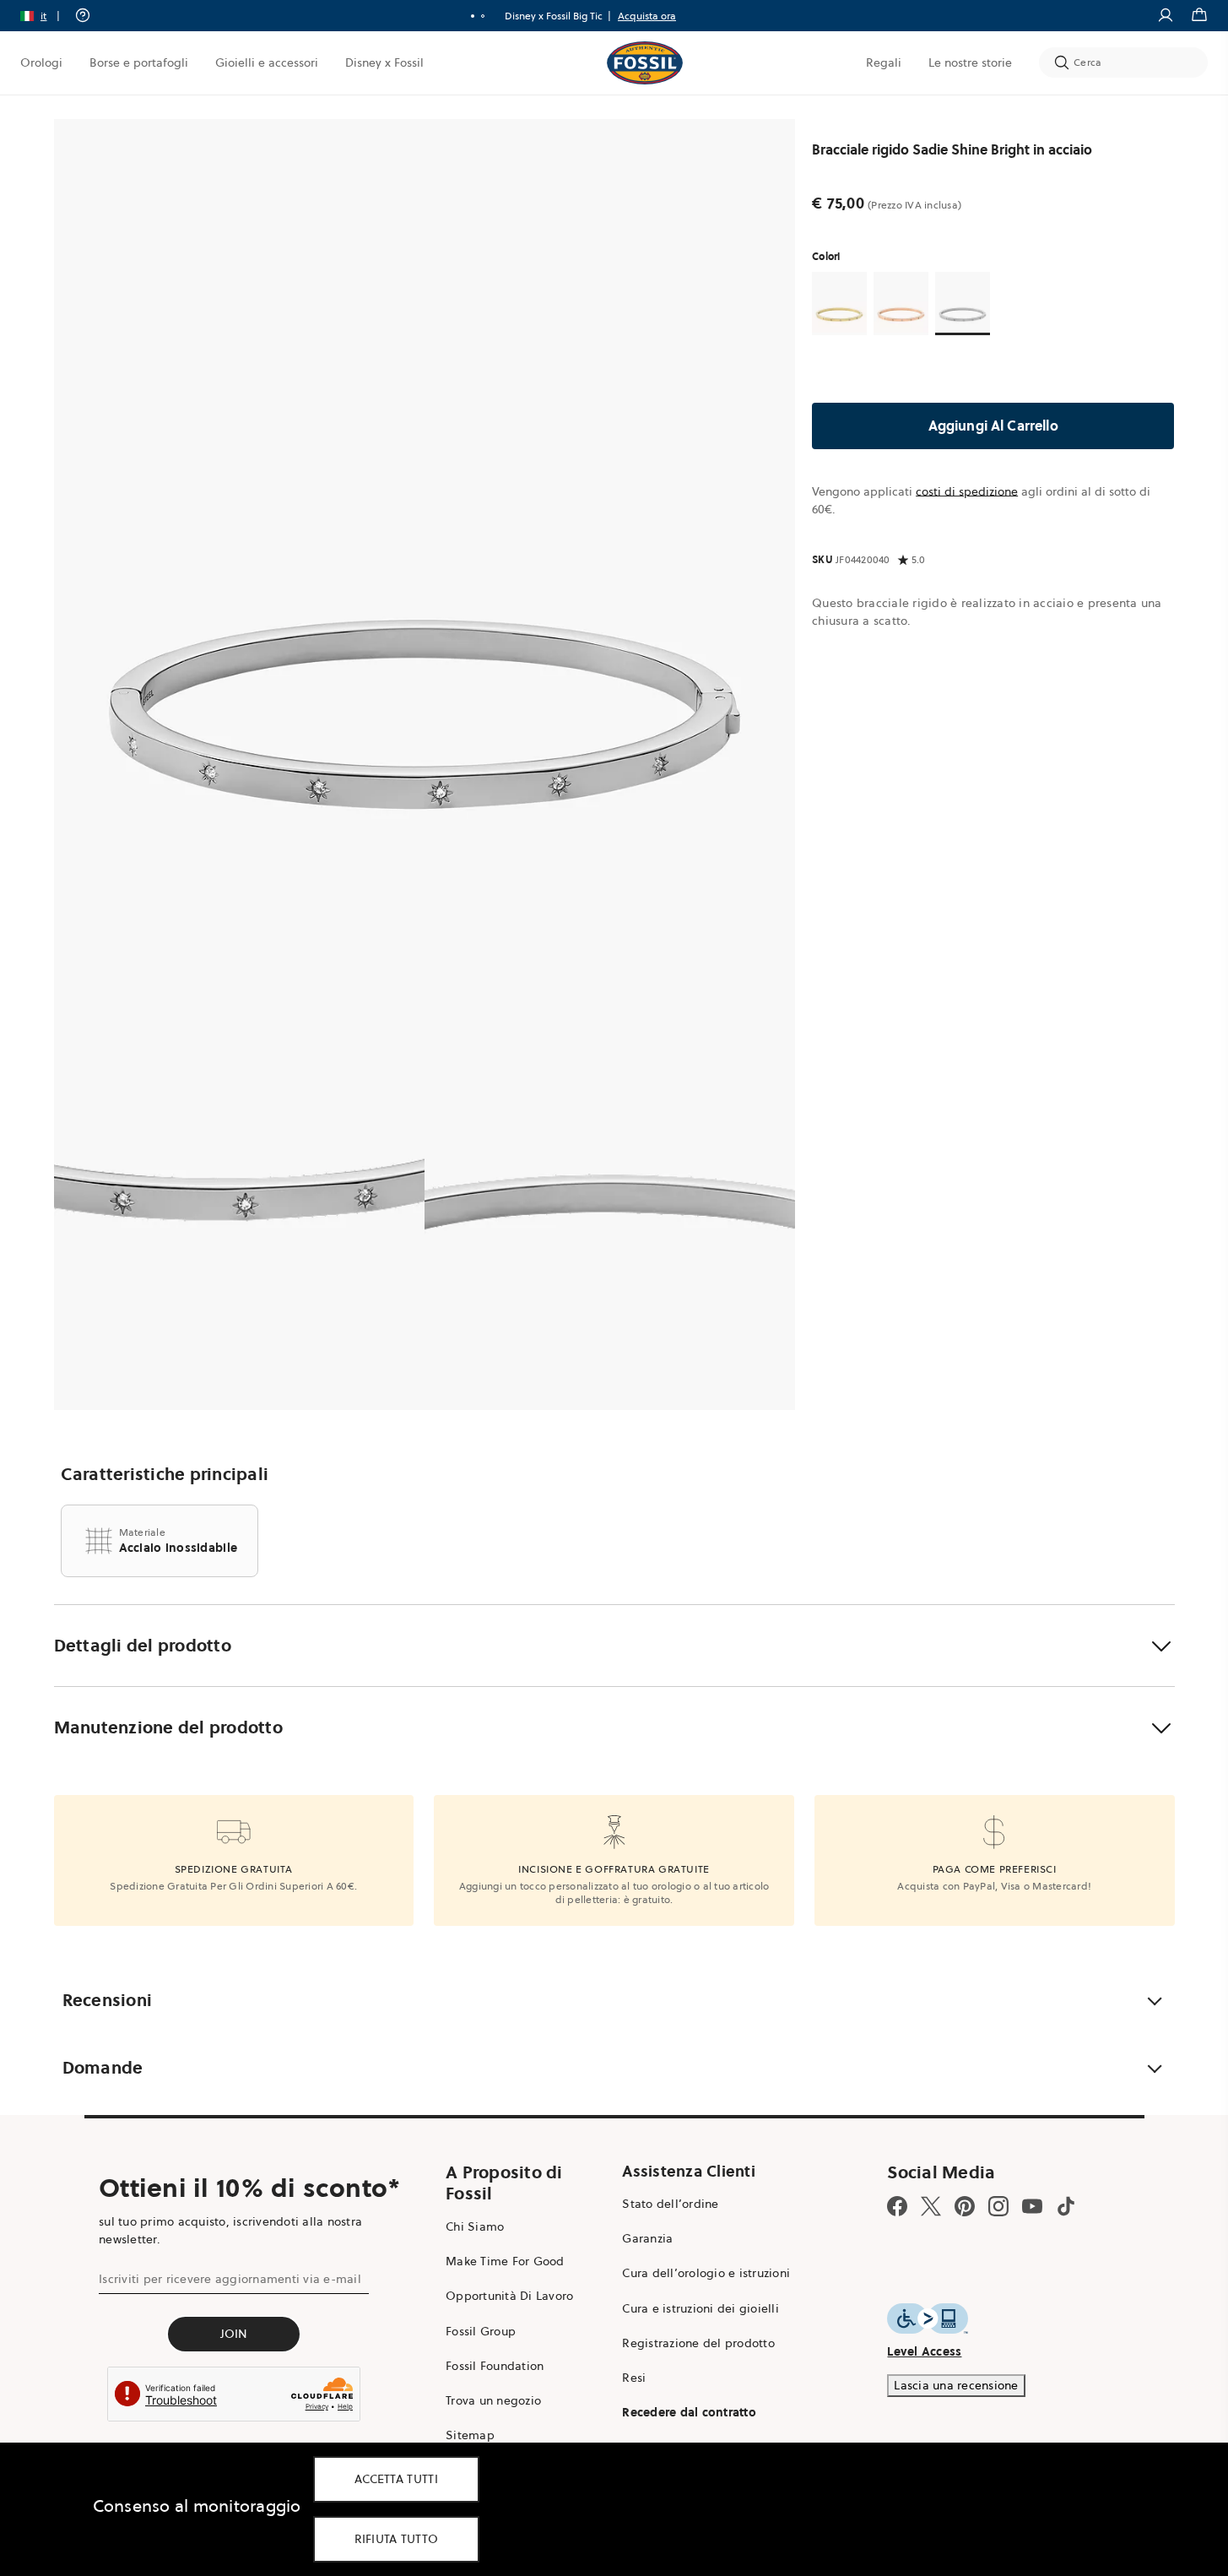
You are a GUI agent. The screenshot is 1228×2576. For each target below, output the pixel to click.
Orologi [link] (41, 62)
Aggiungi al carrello (993, 426)
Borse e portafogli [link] (139, 62)
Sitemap (470, 2435)
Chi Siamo (475, 2226)
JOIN (234, 2334)
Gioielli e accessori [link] (267, 62)
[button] (46, 16)
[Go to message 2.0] (483, 16)
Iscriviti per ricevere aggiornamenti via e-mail (230, 2279)
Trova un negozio (493, 2400)
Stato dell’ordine (670, 2204)
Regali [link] (884, 62)
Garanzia (647, 2238)
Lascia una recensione (956, 2385)
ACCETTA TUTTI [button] (396, 2479)
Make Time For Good (505, 2261)
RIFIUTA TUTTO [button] (397, 2539)
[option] (425, 549)
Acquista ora (647, 16)
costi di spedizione (967, 491)
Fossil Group (481, 2331)
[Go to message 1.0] (473, 16)
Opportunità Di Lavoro (509, 2296)
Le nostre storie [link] (970, 62)
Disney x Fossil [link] (384, 62)
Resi (634, 2378)
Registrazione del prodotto (698, 2343)
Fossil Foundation (495, 2366)
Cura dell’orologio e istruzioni (706, 2273)
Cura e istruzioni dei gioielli (701, 2308)
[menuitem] (41, 62)
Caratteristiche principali (165, 1474)
